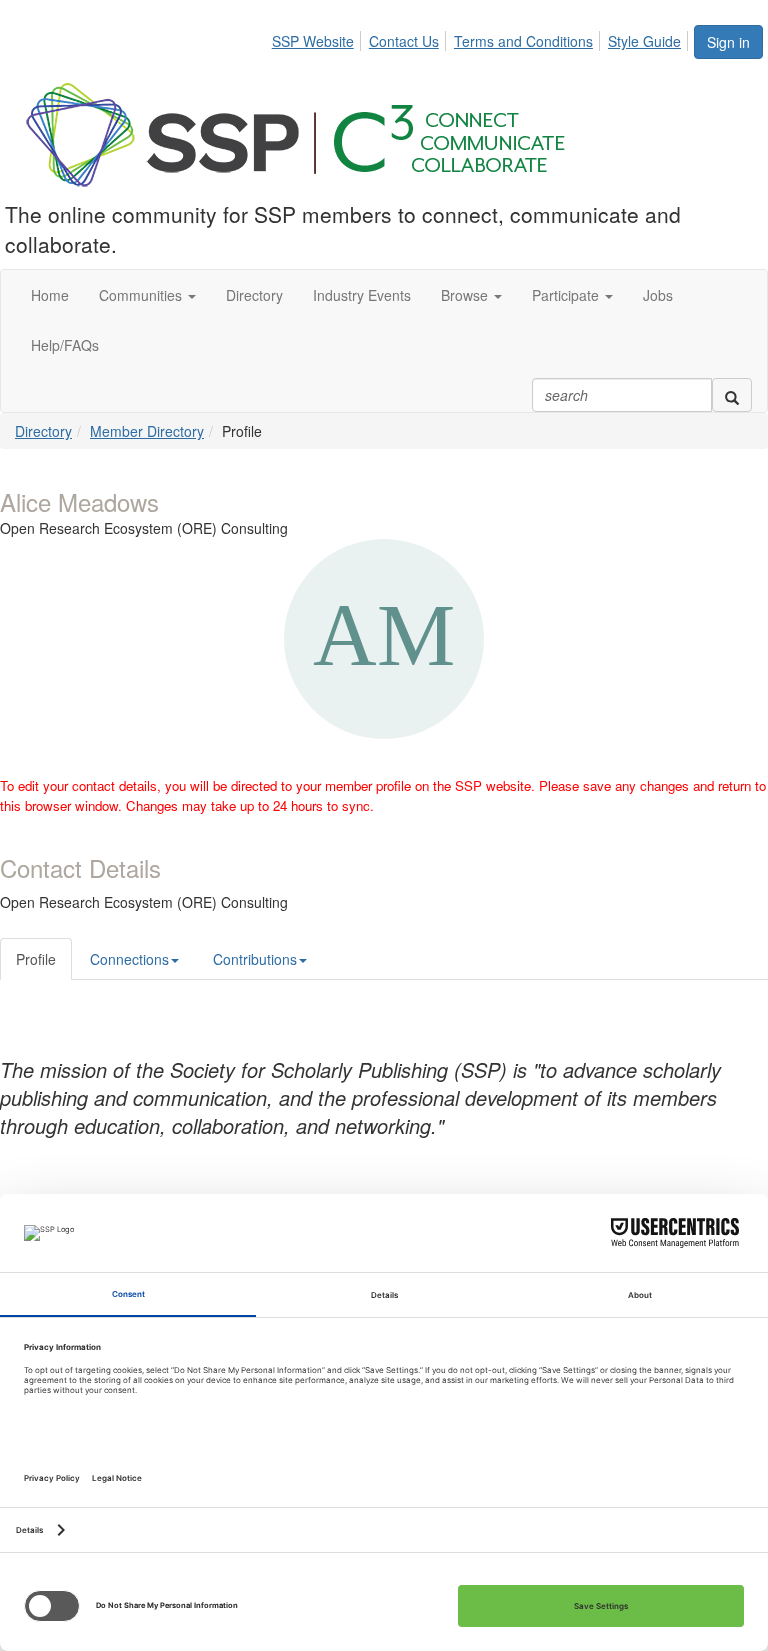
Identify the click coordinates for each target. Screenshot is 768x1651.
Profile (36, 959)
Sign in (728, 42)
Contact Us (404, 41)
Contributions (255, 959)
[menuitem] (318, 38)
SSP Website (313, 41)
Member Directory (147, 431)
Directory (43, 431)
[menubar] (482, 38)
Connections (129, 959)
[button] (147, 295)
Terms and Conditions (523, 41)
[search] (732, 395)
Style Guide (644, 41)
